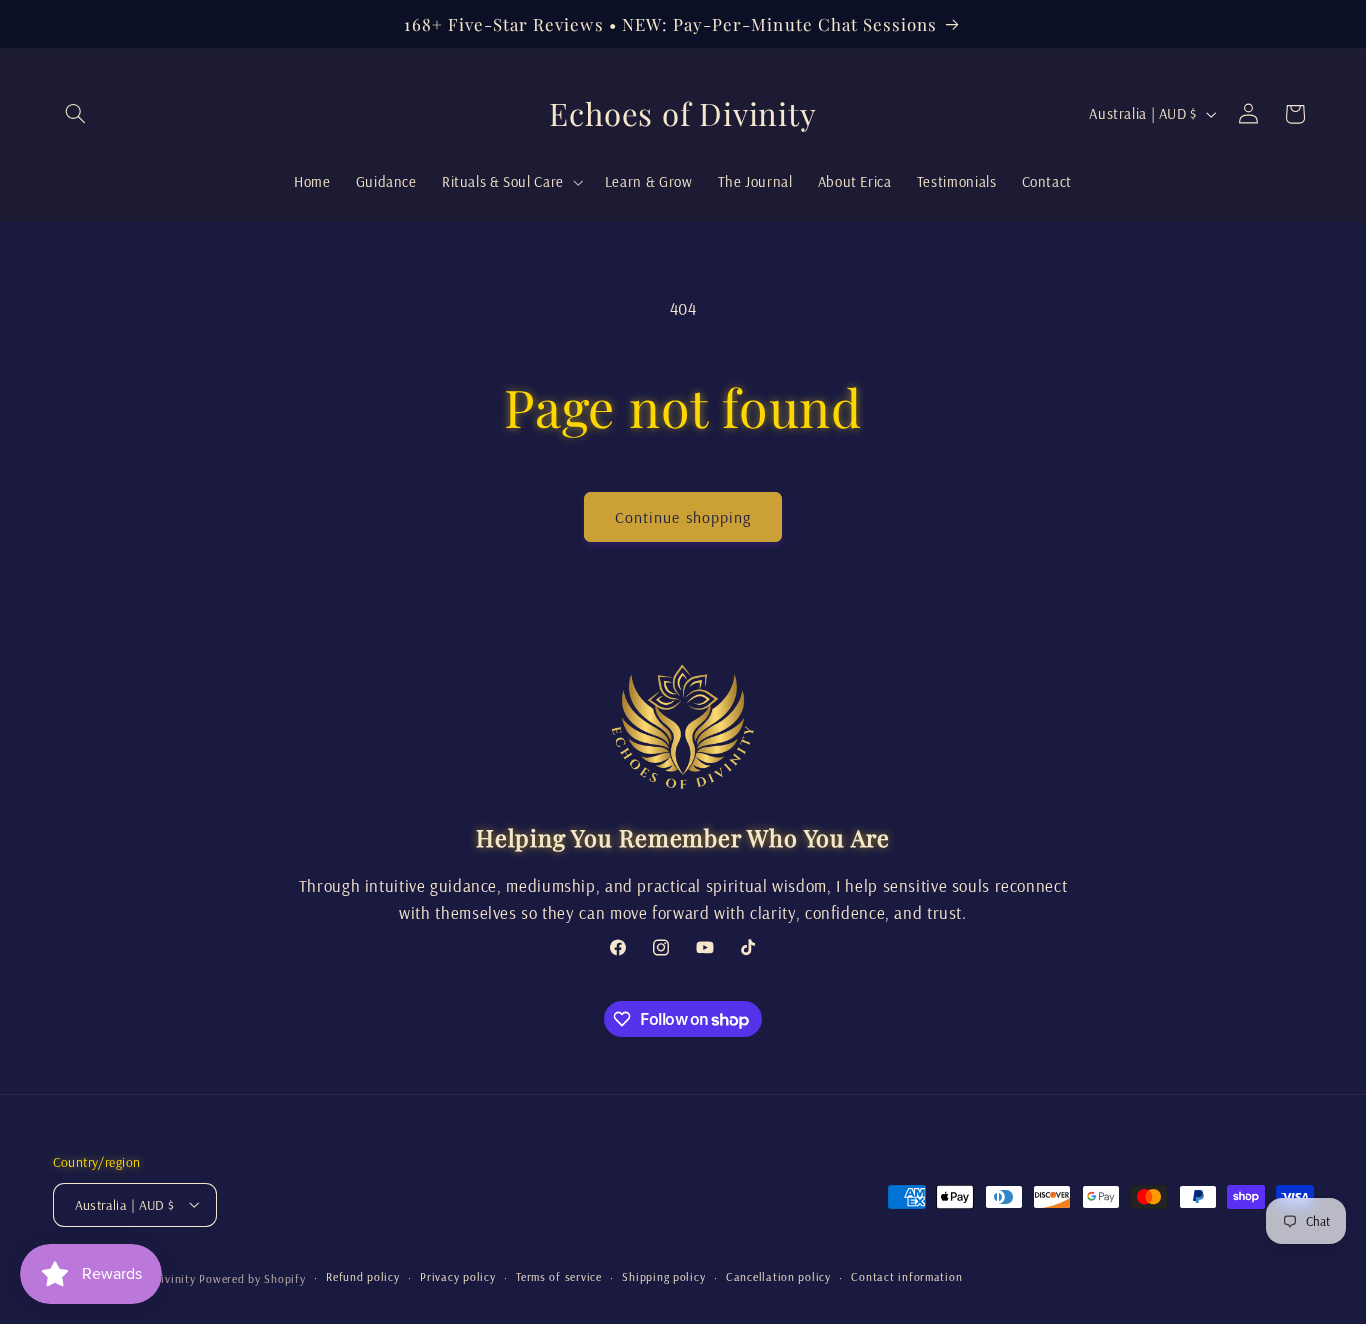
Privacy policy (457, 1276)
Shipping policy (663, 1276)
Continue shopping (683, 517)
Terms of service (559, 1276)
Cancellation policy (778, 1276)
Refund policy (363, 1276)
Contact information (906, 1276)
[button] (76, 114)
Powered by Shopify (252, 1277)
